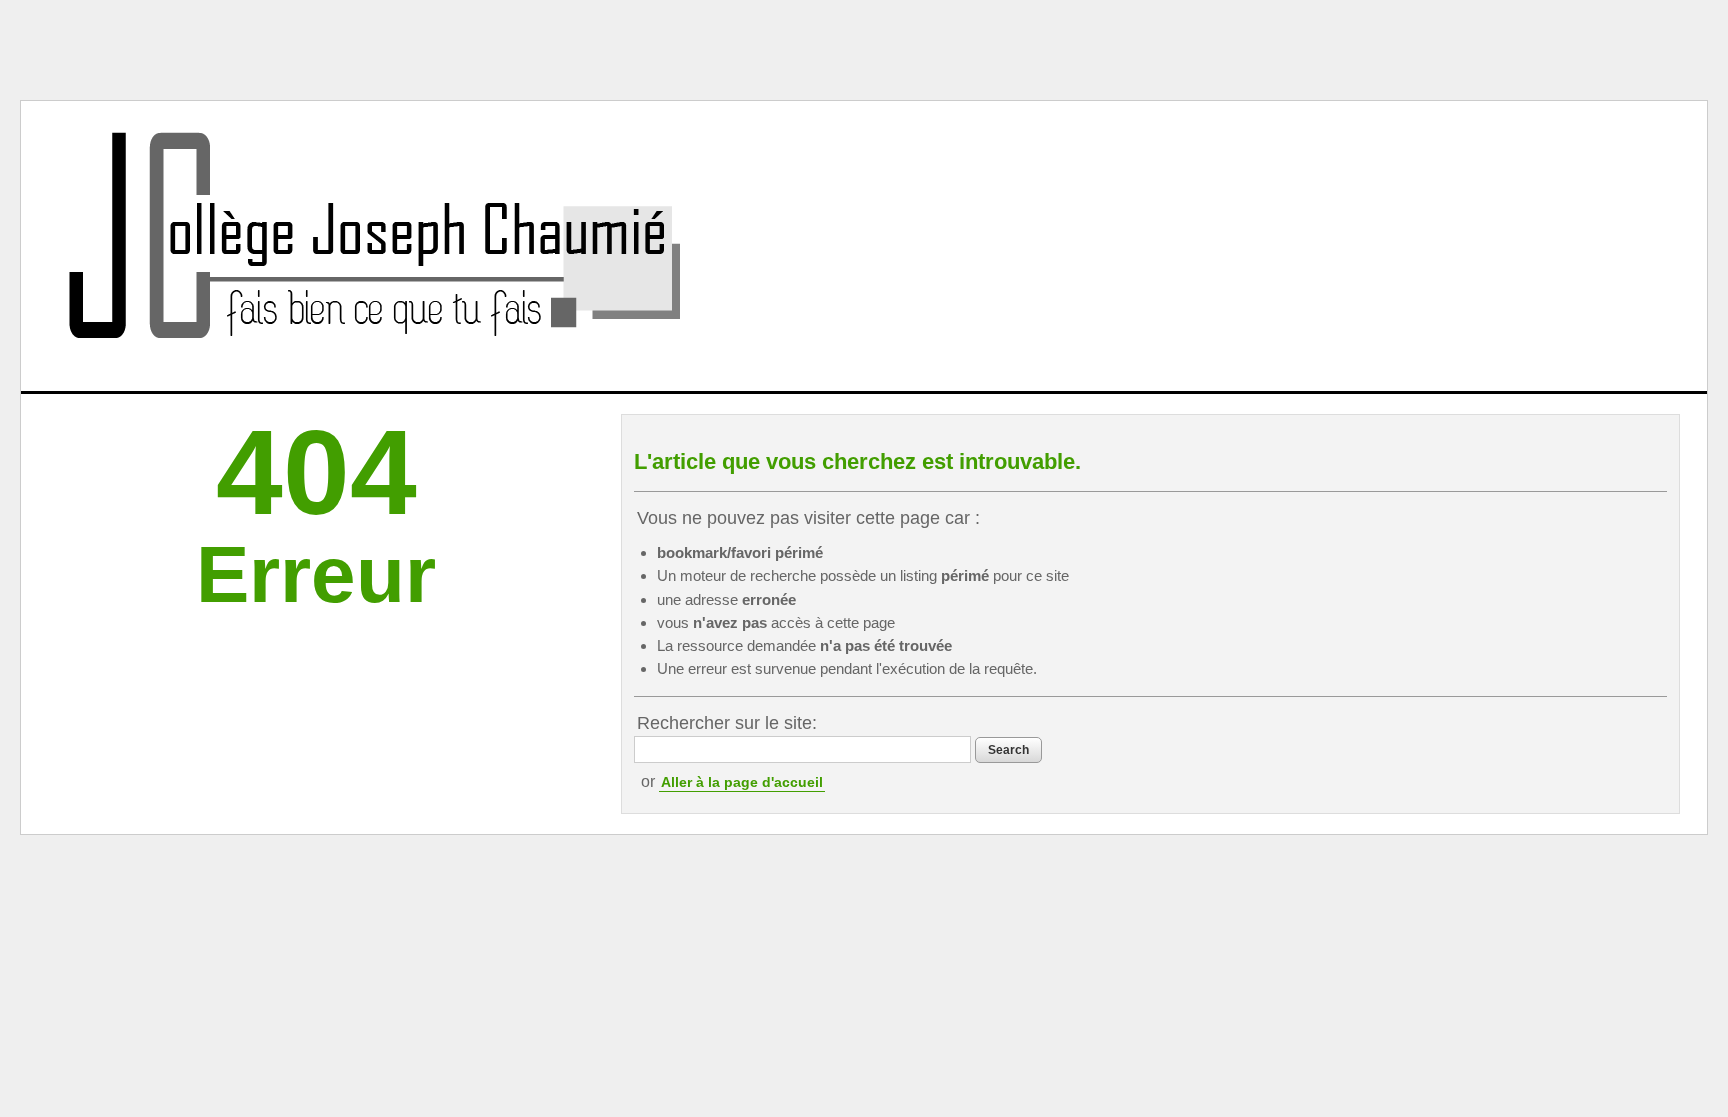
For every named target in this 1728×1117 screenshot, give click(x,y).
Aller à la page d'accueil (742, 782)
